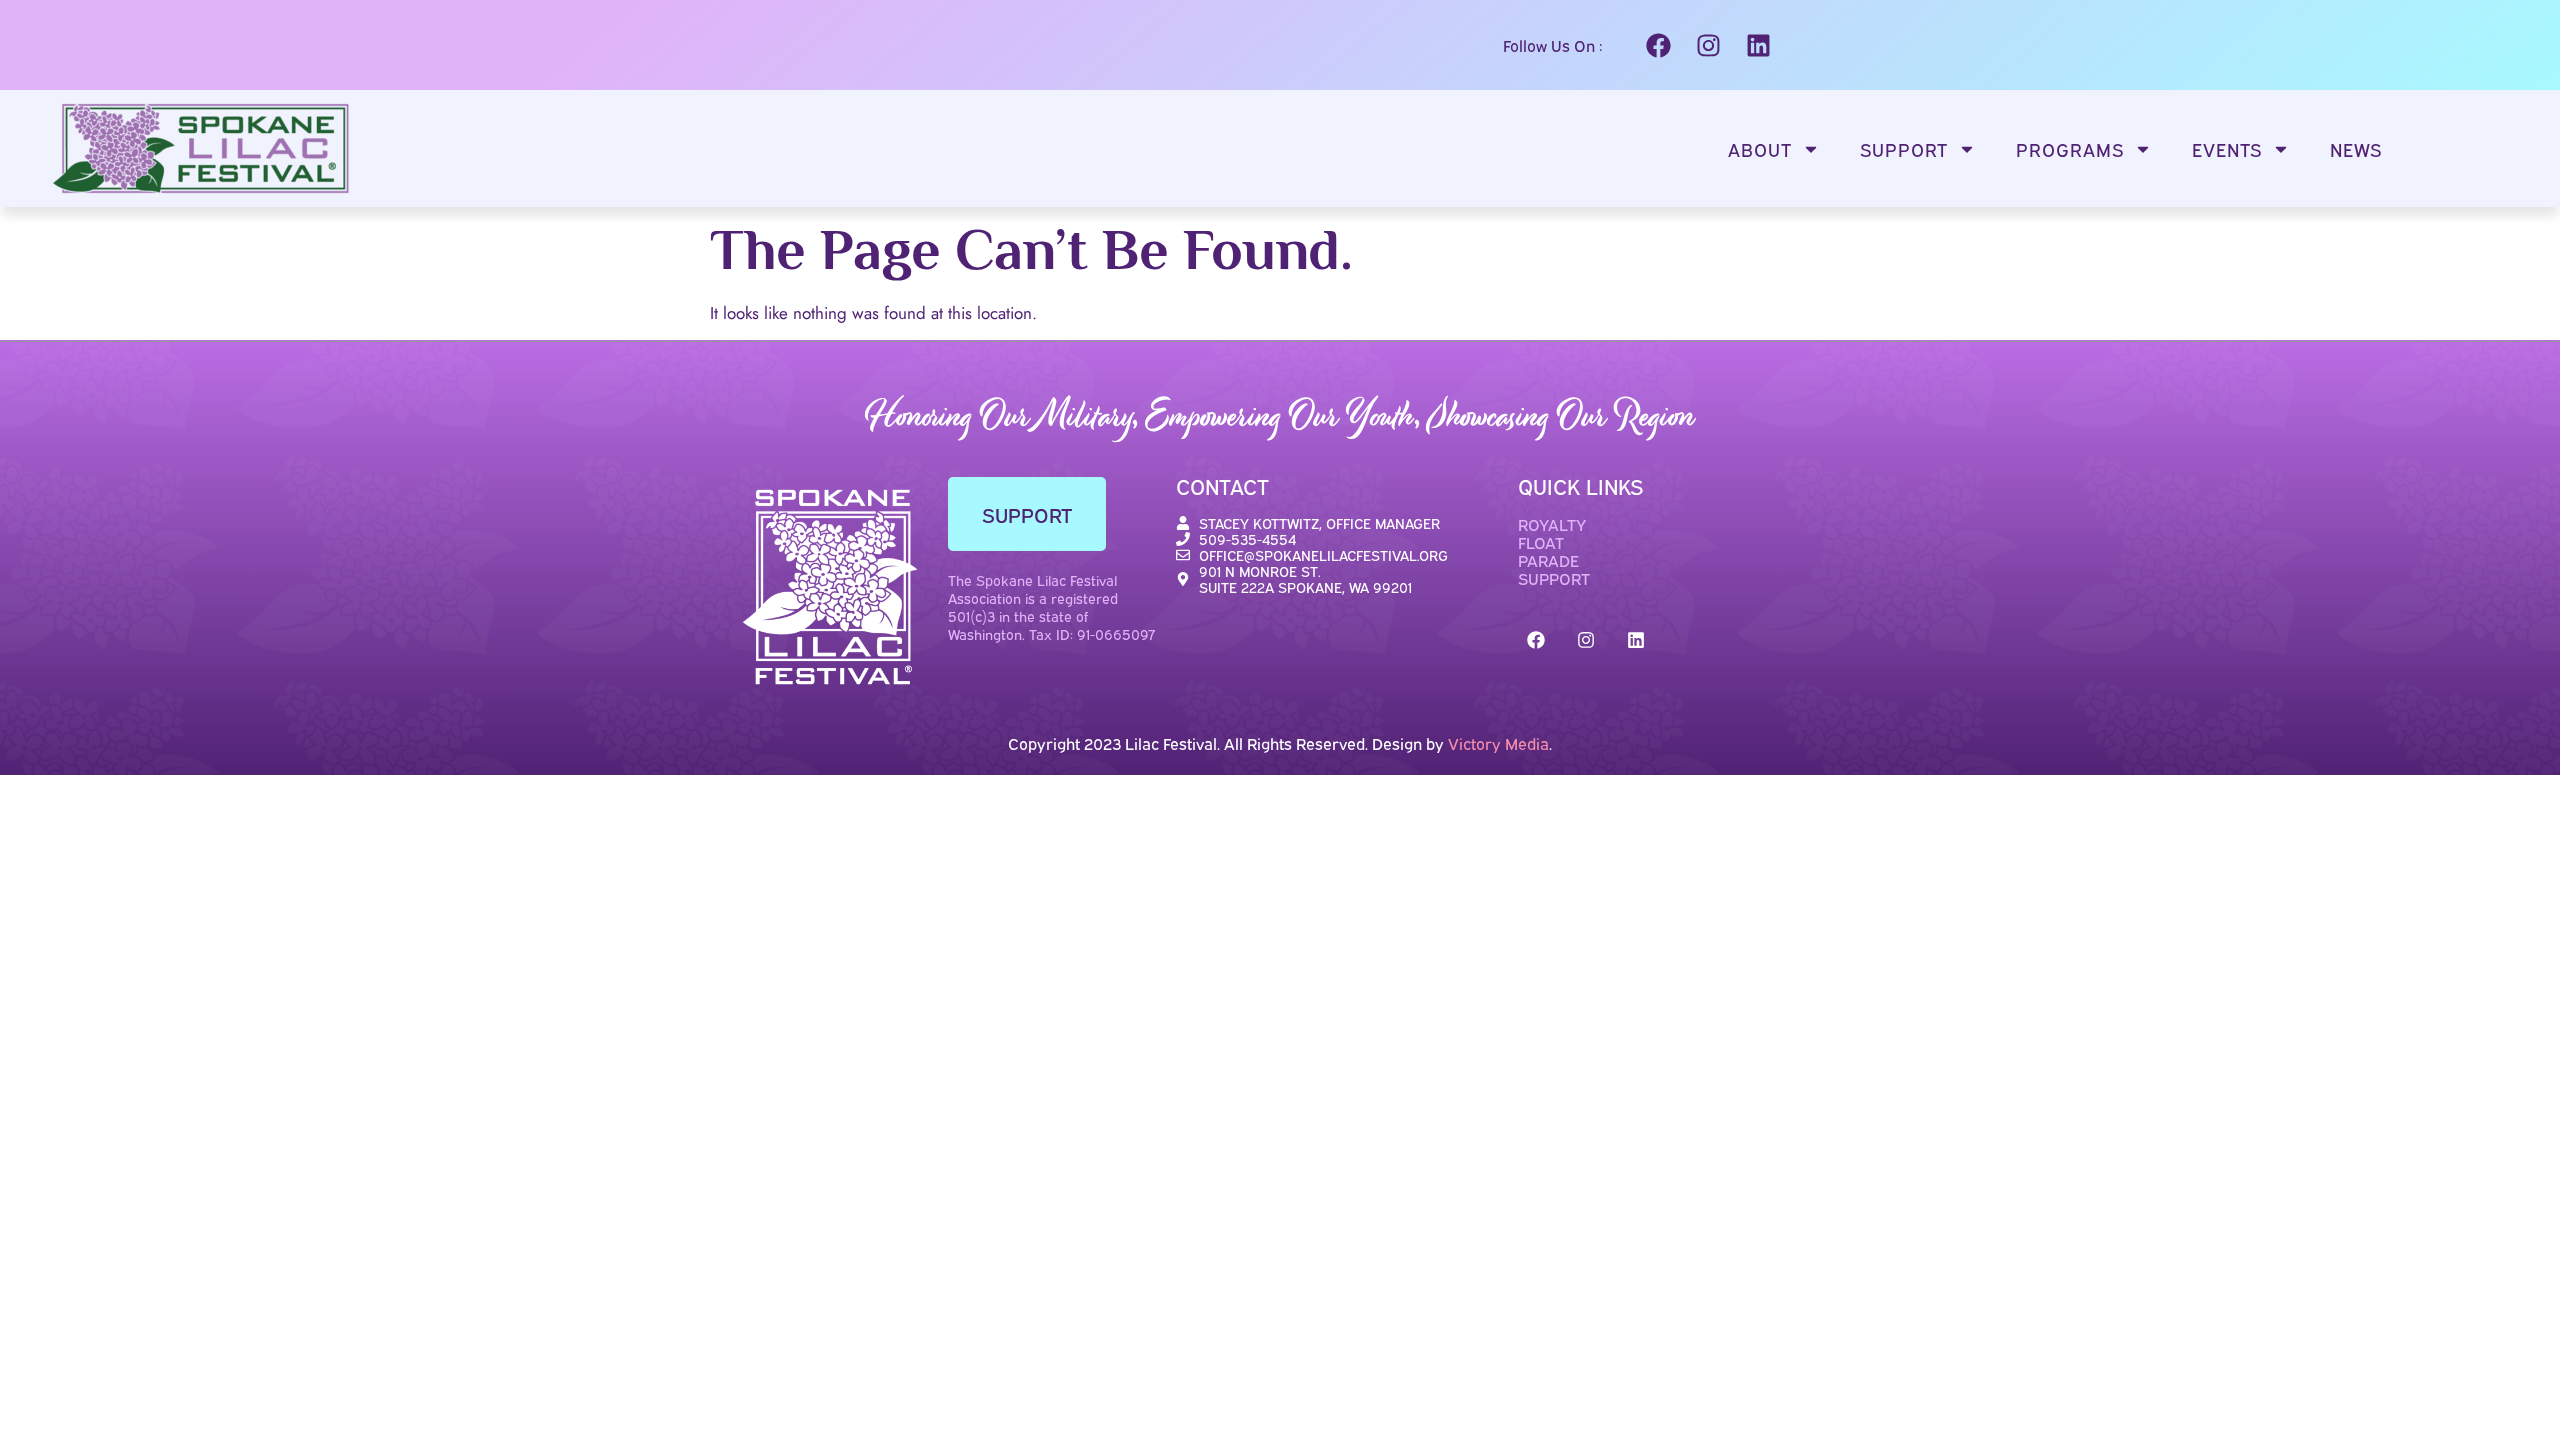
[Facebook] (1658, 45)
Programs (2070, 149)
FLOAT (1541, 542)
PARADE (1548, 560)
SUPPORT (1554, 578)
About (1760, 149)
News (2356, 149)
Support (1904, 149)
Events (2227, 149)
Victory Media (1498, 743)
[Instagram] (1708, 45)
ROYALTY (1552, 524)
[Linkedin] (1758, 45)
